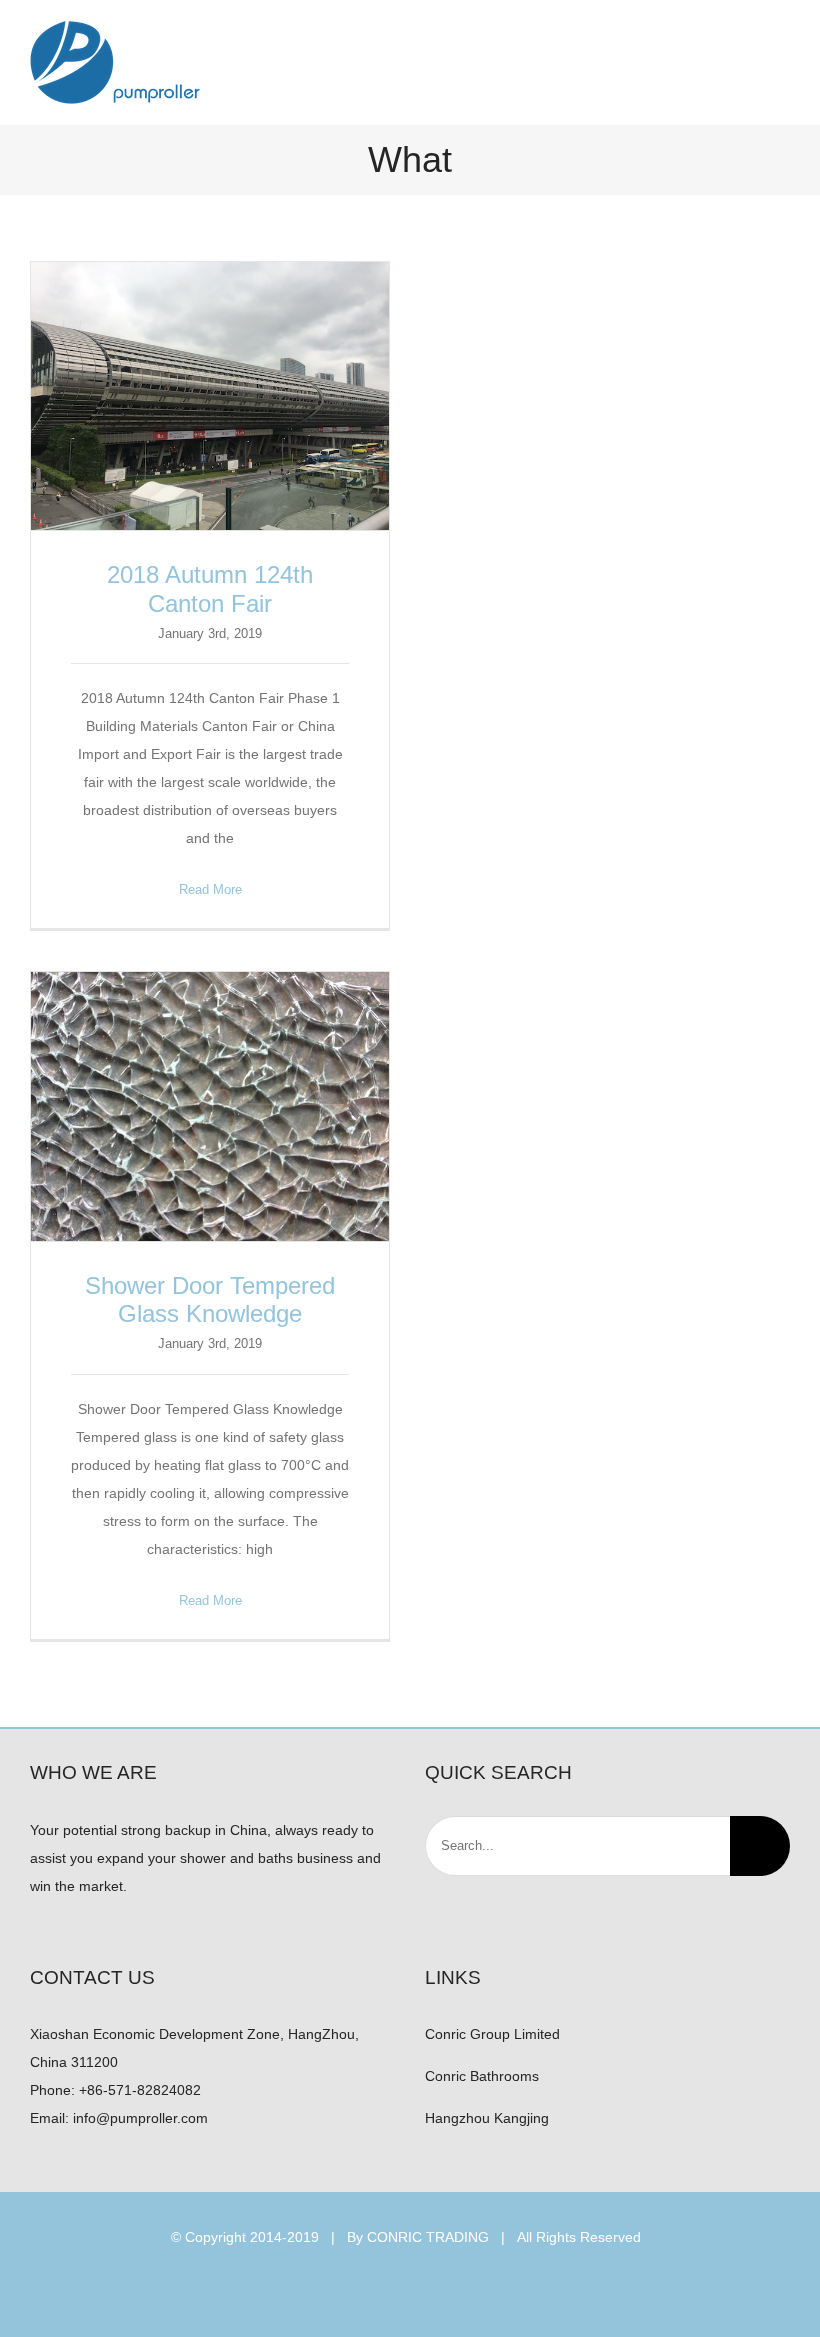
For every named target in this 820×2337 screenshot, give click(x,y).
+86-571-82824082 (140, 2090)
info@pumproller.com (140, 2118)
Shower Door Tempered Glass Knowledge (210, 1107)
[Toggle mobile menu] (782, 55)
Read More (210, 889)
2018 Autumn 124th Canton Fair (210, 396)
